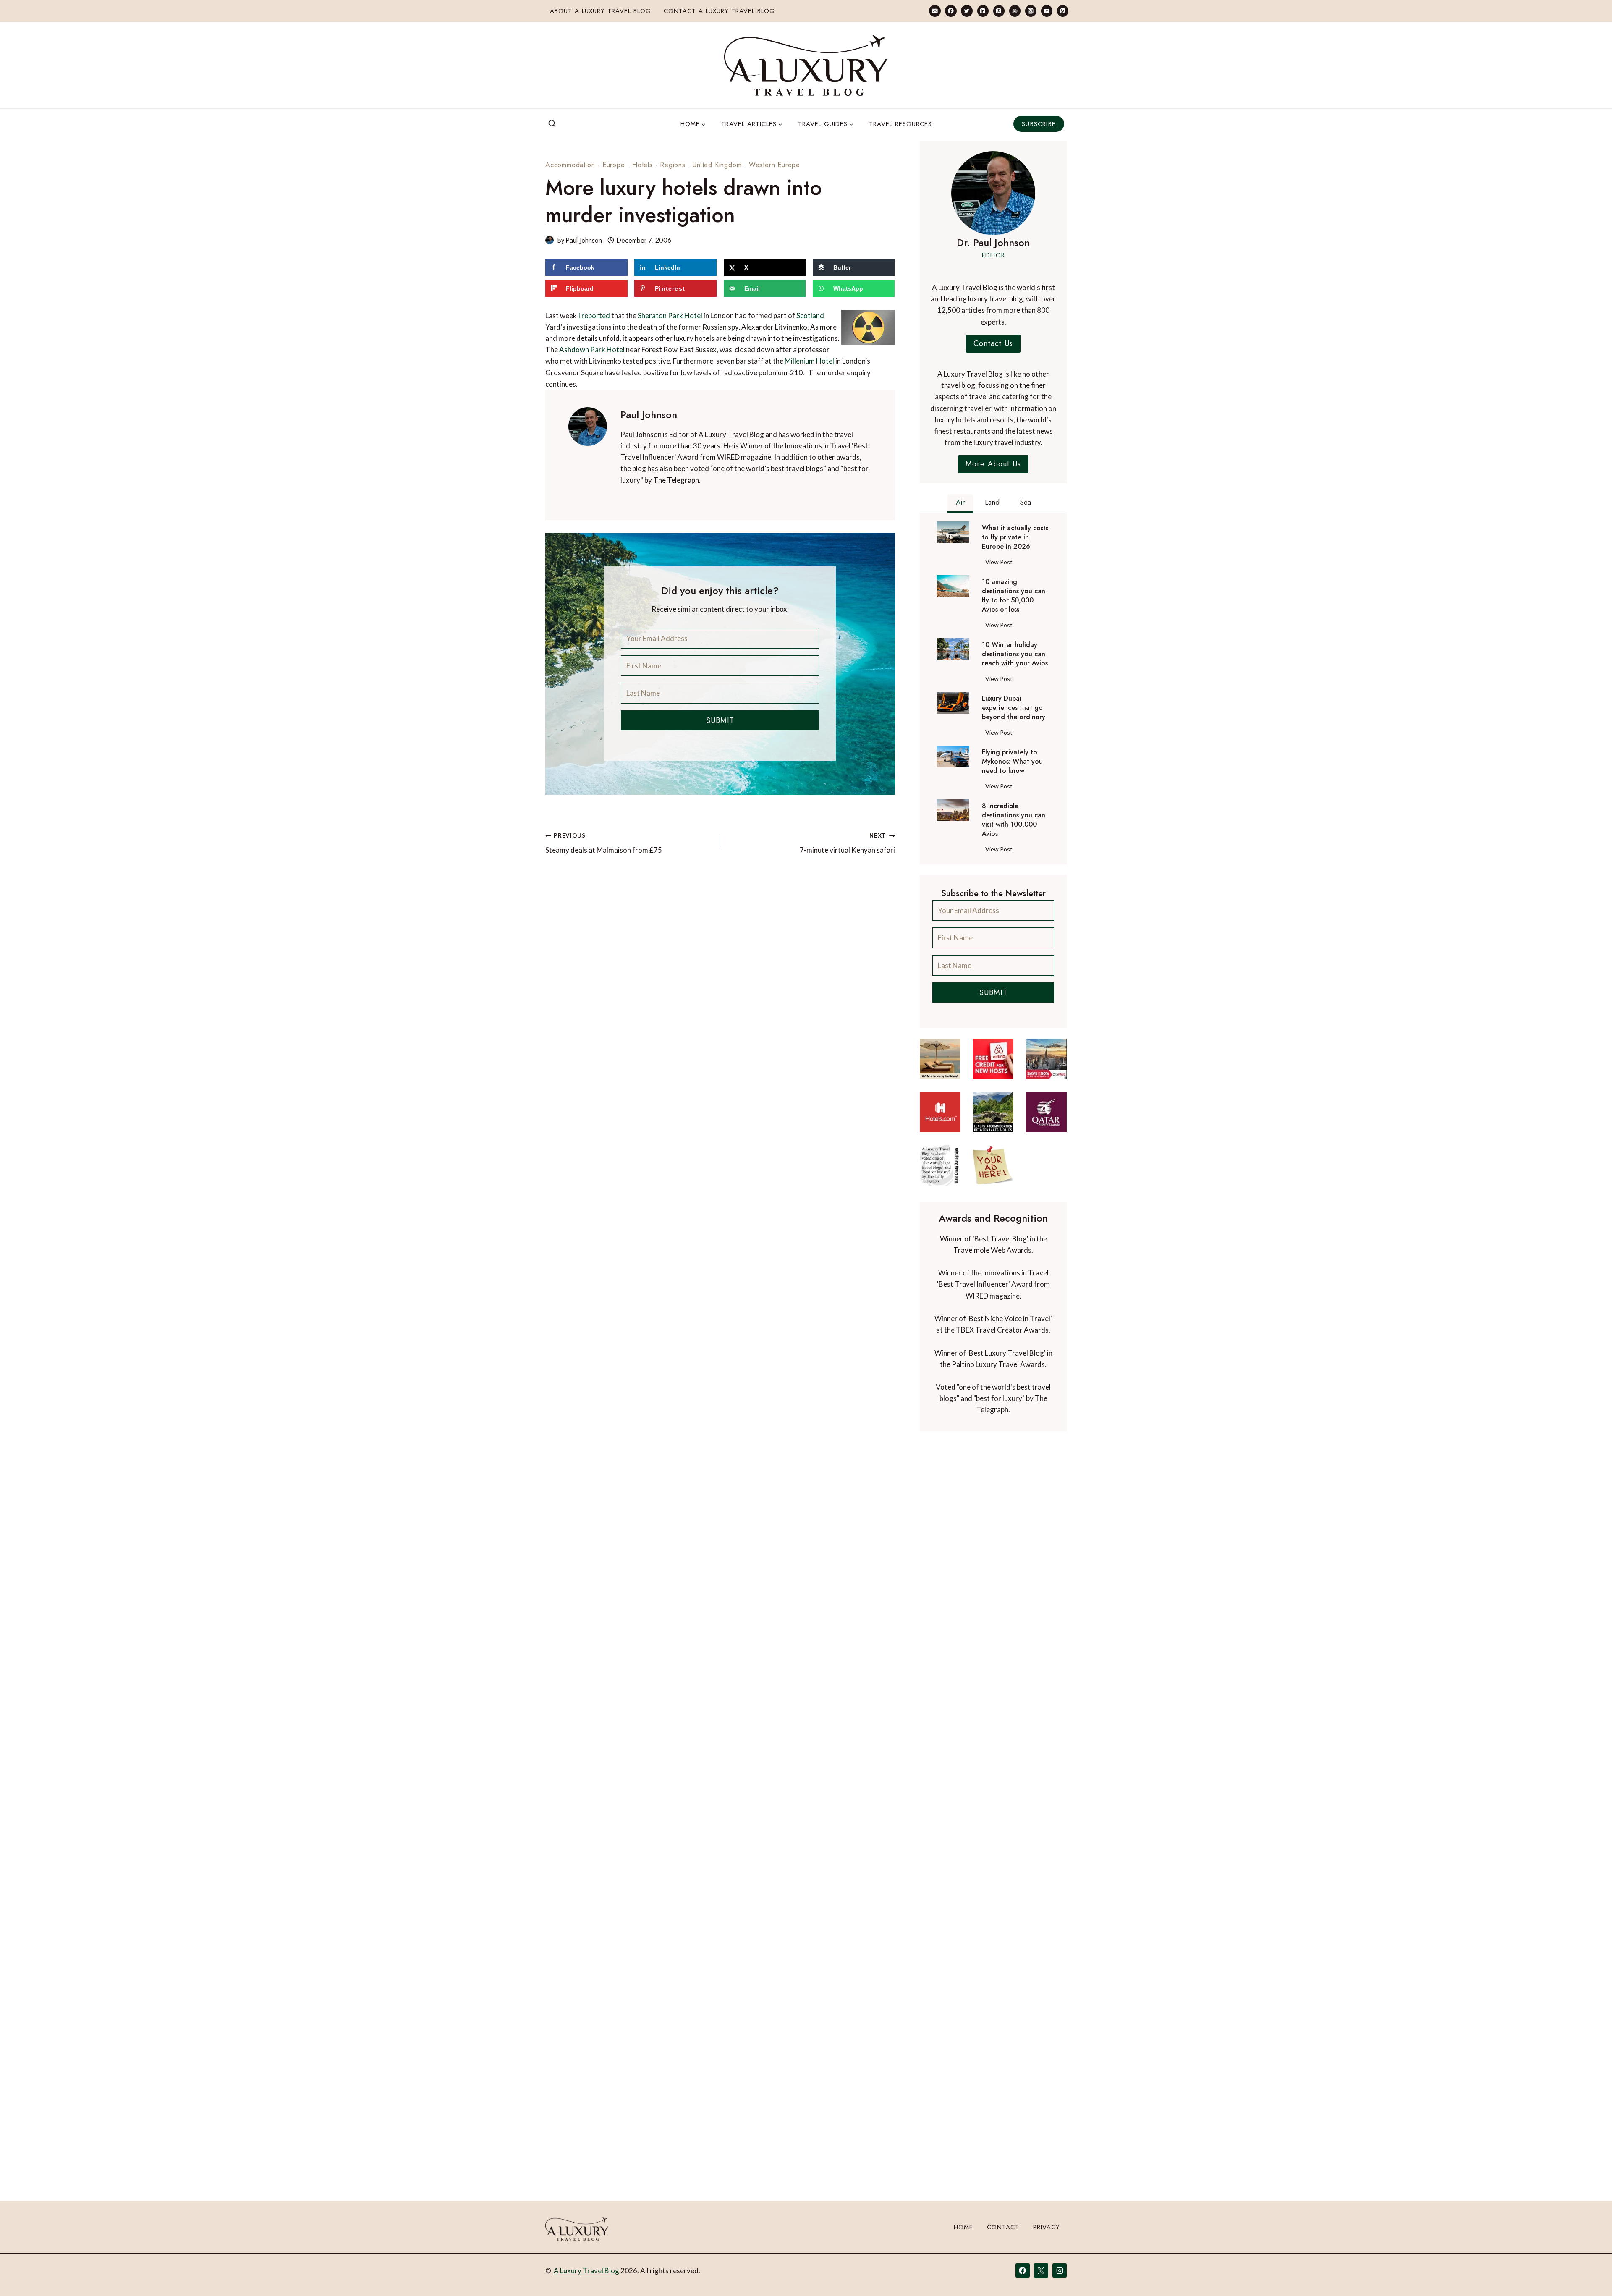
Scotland (810, 315)
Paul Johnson (584, 240)
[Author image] (550, 240)
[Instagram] (1031, 11)
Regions (673, 165)
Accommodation (570, 165)
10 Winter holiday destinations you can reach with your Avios (1015, 654)
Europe (614, 165)
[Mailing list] (935, 11)
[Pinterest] (999, 11)
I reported (594, 315)
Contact (1003, 2227)
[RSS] (1063, 11)
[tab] (960, 503)
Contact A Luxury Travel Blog (719, 11)
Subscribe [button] (1039, 124)
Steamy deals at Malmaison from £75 (604, 843)
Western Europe (775, 165)
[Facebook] (951, 11)
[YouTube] (1047, 11)
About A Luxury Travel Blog (601, 11)
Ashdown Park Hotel (592, 350)
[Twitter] (967, 11)
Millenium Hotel (809, 361)
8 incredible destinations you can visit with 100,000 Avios (1014, 820)
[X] (1041, 2270)
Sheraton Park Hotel (670, 315)
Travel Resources (900, 124)
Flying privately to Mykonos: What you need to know (1012, 762)
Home (963, 2227)
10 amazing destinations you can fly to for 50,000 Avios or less (1014, 596)
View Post (1001, 563)
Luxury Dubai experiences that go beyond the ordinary (1014, 708)
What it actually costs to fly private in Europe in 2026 (1015, 537)
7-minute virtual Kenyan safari (847, 843)
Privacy (1047, 2227)
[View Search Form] (552, 124)
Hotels (642, 165)
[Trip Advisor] (1015, 11)
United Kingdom (717, 165)
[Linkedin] (983, 11)
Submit (720, 720)
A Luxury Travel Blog (586, 2271)
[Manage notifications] (1589, 2274)
